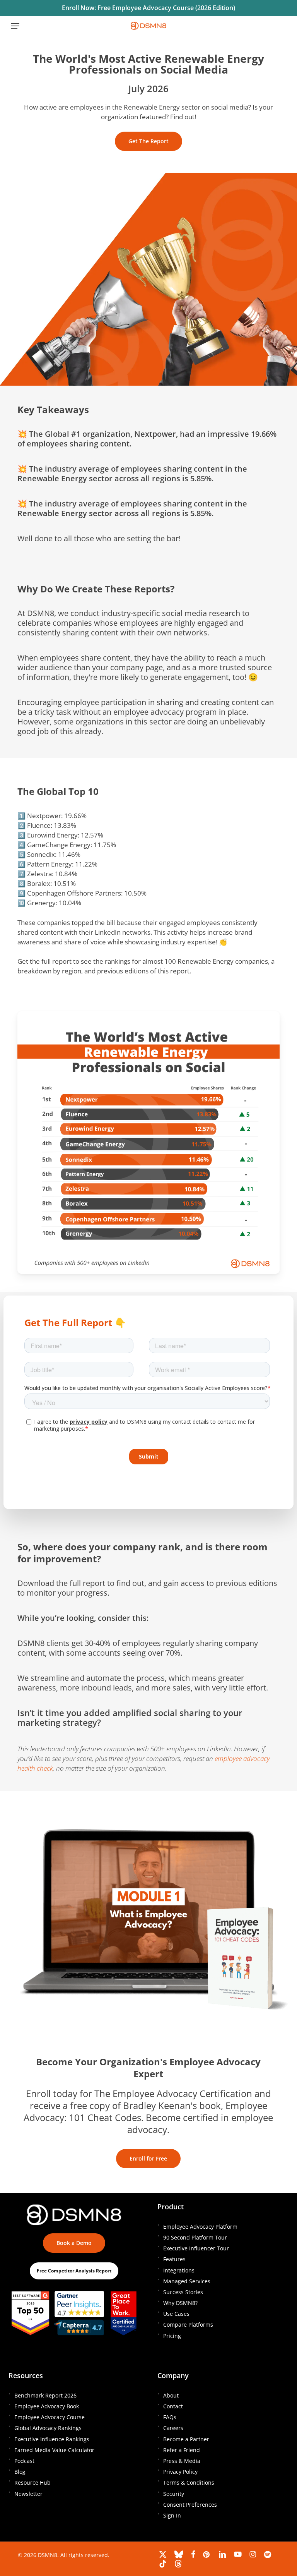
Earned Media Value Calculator (54, 2450)
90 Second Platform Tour (195, 2237)
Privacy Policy (180, 2472)
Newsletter (28, 2494)
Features (174, 2259)
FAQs (170, 2417)
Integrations (179, 2270)
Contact (173, 2406)
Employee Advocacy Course (49, 2417)
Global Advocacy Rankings (48, 2428)
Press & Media (182, 2461)
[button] (15, 26)
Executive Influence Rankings (52, 2439)
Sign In (172, 2515)
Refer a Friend (182, 2450)
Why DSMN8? (180, 2303)
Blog (20, 2472)
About (171, 2395)
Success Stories (183, 2292)
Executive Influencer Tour (196, 2248)
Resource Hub (32, 2482)
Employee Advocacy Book (47, 2406)
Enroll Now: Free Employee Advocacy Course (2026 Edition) (148, 8)
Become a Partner (186, 2439)
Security (174, 2494)
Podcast (24, 2461)
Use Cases (176, 2314)
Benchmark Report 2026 (45, 2395)
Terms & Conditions (189, 2482)
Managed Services (187, 2281)
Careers (173, 2428)
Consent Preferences (190, 2505)
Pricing (172, 2336)
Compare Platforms (188, 2325)
